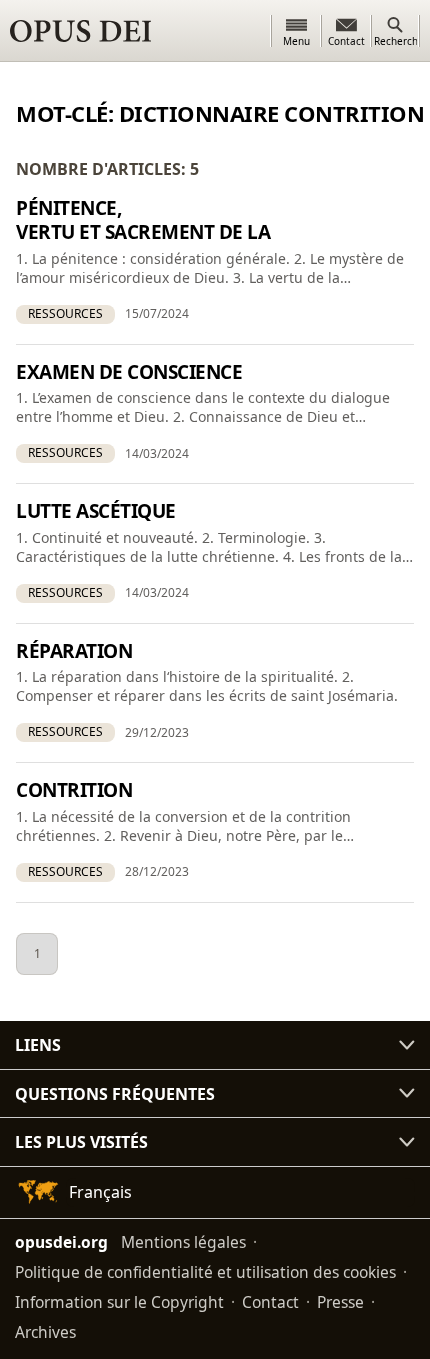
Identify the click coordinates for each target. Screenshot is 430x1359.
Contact (270, 1302)
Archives (45, 1332)
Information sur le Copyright (119, 1302)
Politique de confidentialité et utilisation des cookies (205, 1272)
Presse (340, 1302)
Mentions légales (183, 1242)
